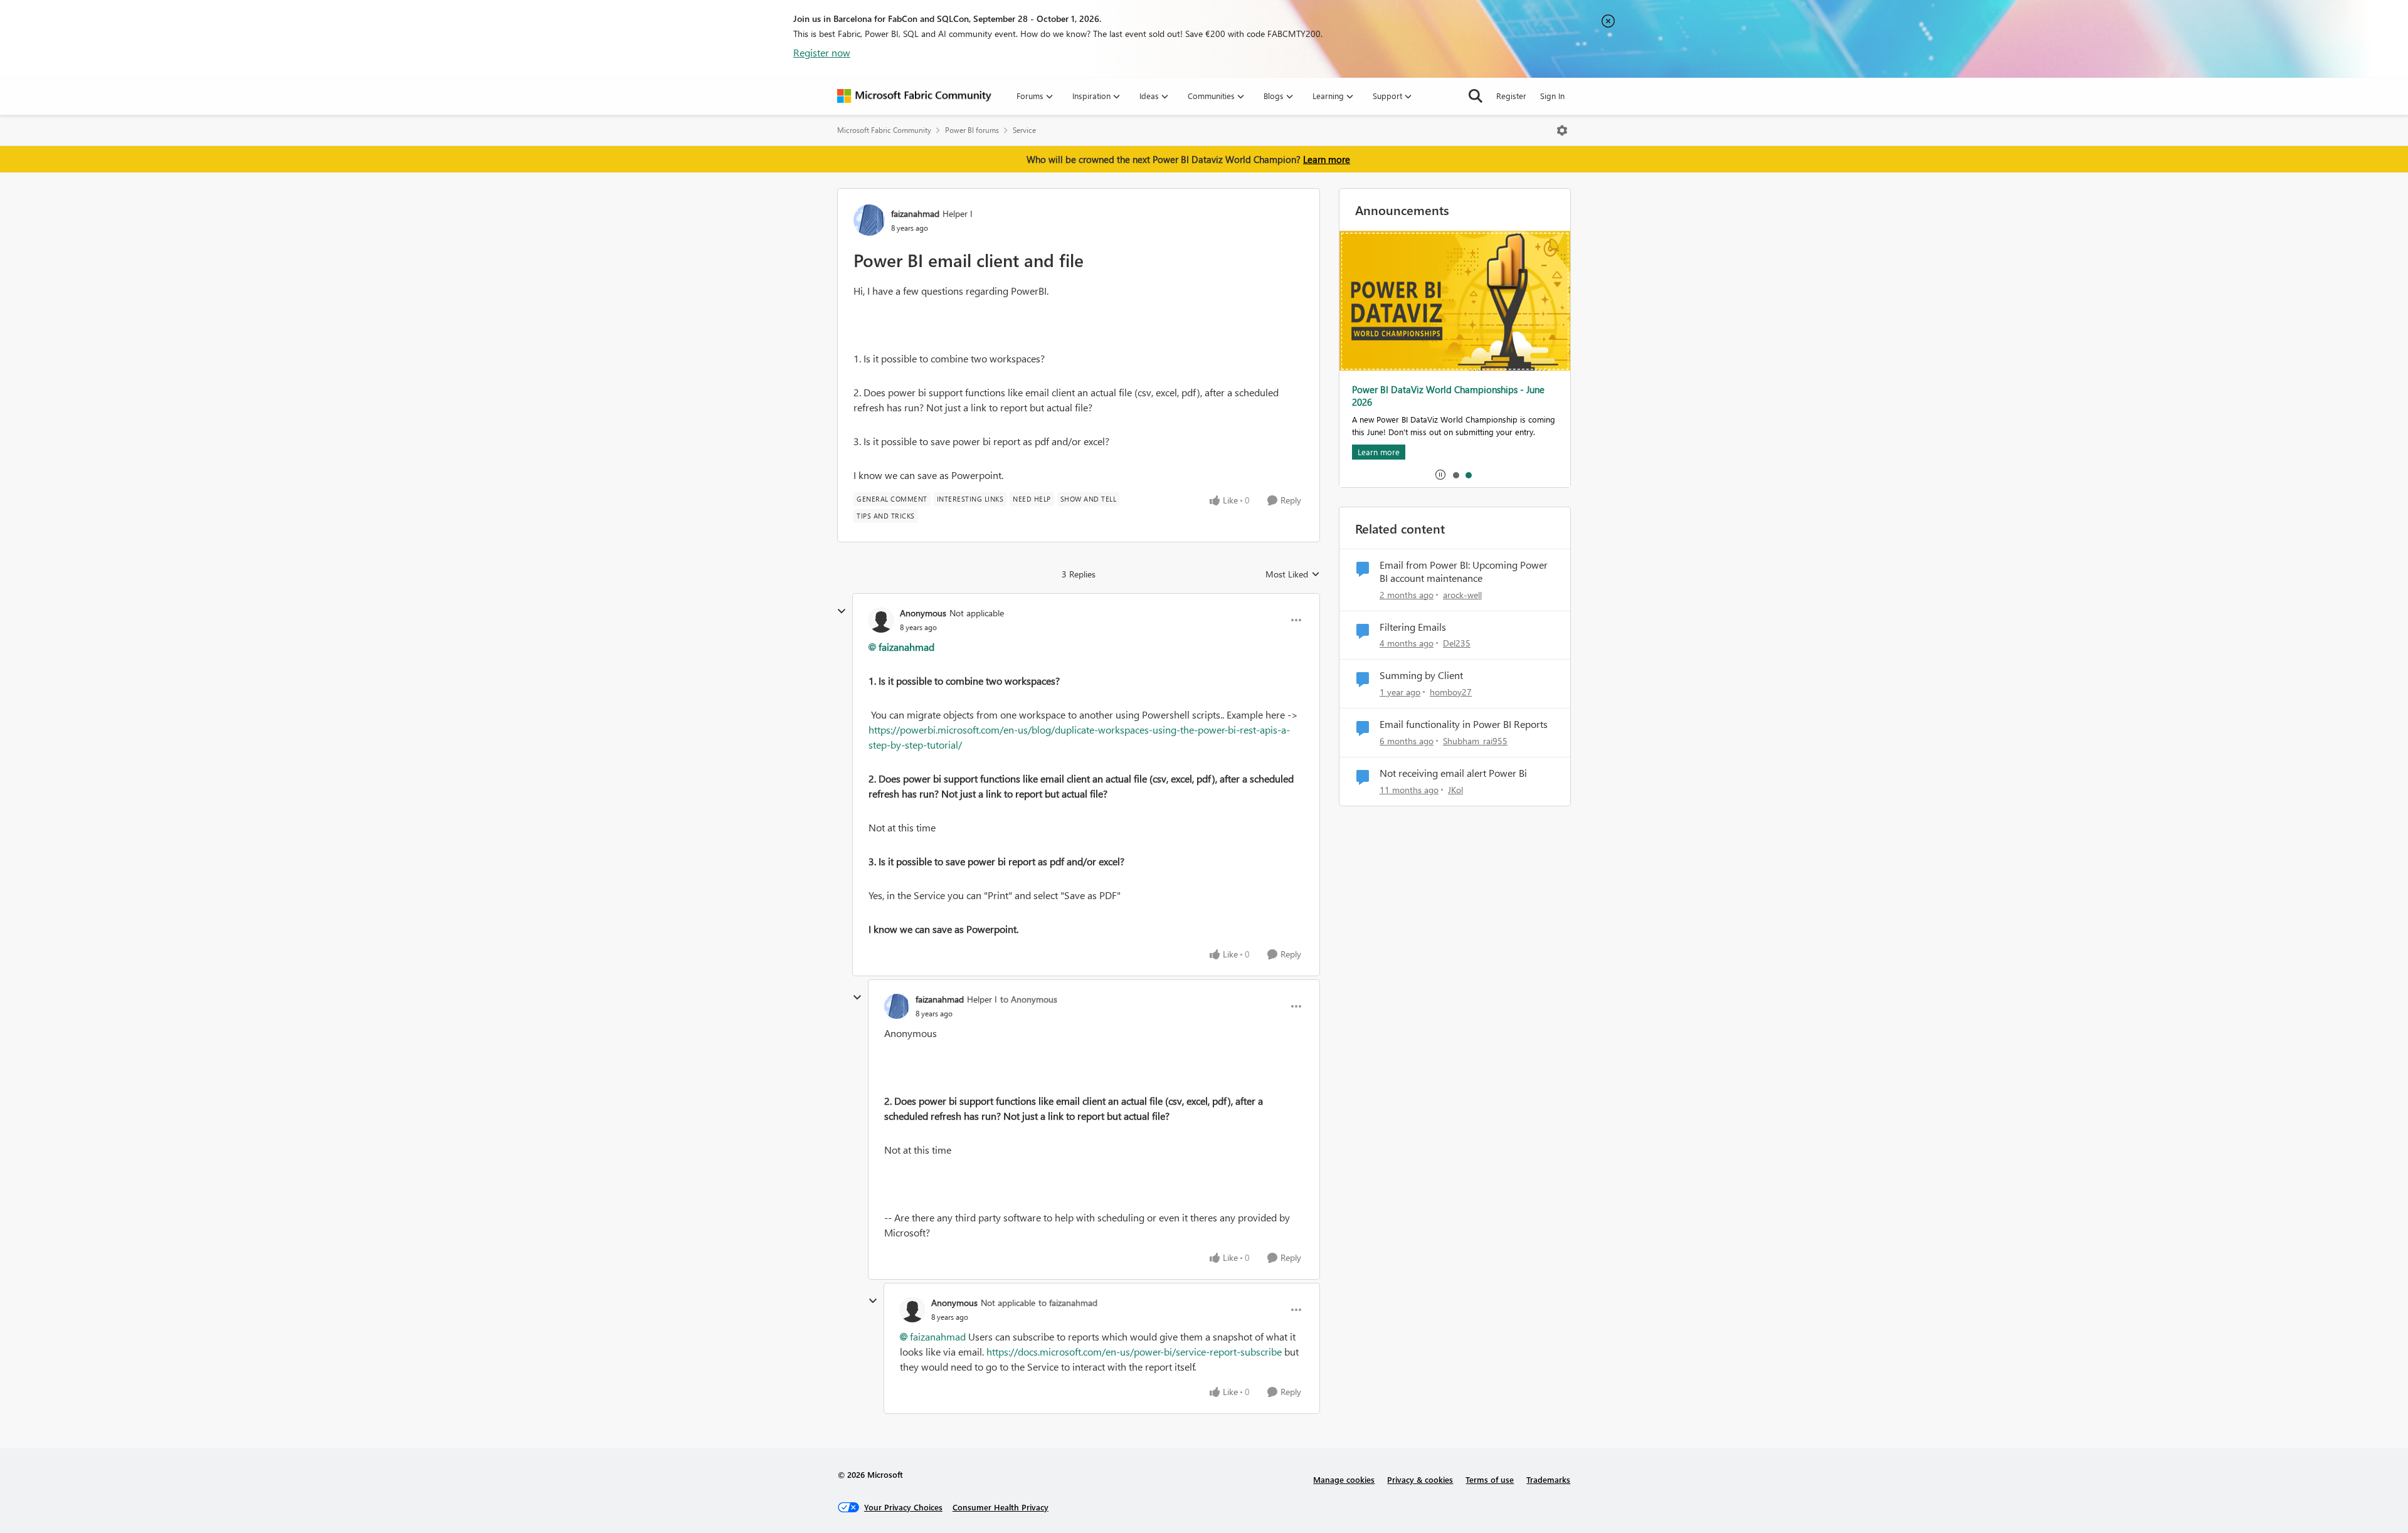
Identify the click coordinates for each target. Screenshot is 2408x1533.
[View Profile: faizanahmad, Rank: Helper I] (869, 220)
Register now (822, 52)
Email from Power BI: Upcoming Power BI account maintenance (1464, 572)
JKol (1455, 790)
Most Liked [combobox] (1293, 574)
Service (1024, 130)
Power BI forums (972, 130)
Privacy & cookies (1420, 1479)
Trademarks (1548, 1479)
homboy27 (1451, 692)
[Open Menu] (1562, 130)
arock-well (1462, 595)
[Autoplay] (1440, 475)
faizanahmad (915, 213)
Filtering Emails (1413, 627)
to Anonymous (1029, 999)
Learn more (1327, 159)
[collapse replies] (842, 611)
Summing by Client (1421, 675)
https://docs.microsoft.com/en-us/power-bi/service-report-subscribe (1134, 1351)
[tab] (1455, 475)
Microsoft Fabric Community (884, 130)
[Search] (1476, 96)
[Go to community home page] (914, 96)
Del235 (1457, 643)
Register (1511, 96)
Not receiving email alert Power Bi (1453, 773)
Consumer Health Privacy (1001, 1507)
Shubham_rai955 (1475, 741)
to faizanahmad (1068, 1303)
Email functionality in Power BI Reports (1464, 724)
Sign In (1552, 96)
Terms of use (1490, 1479)
